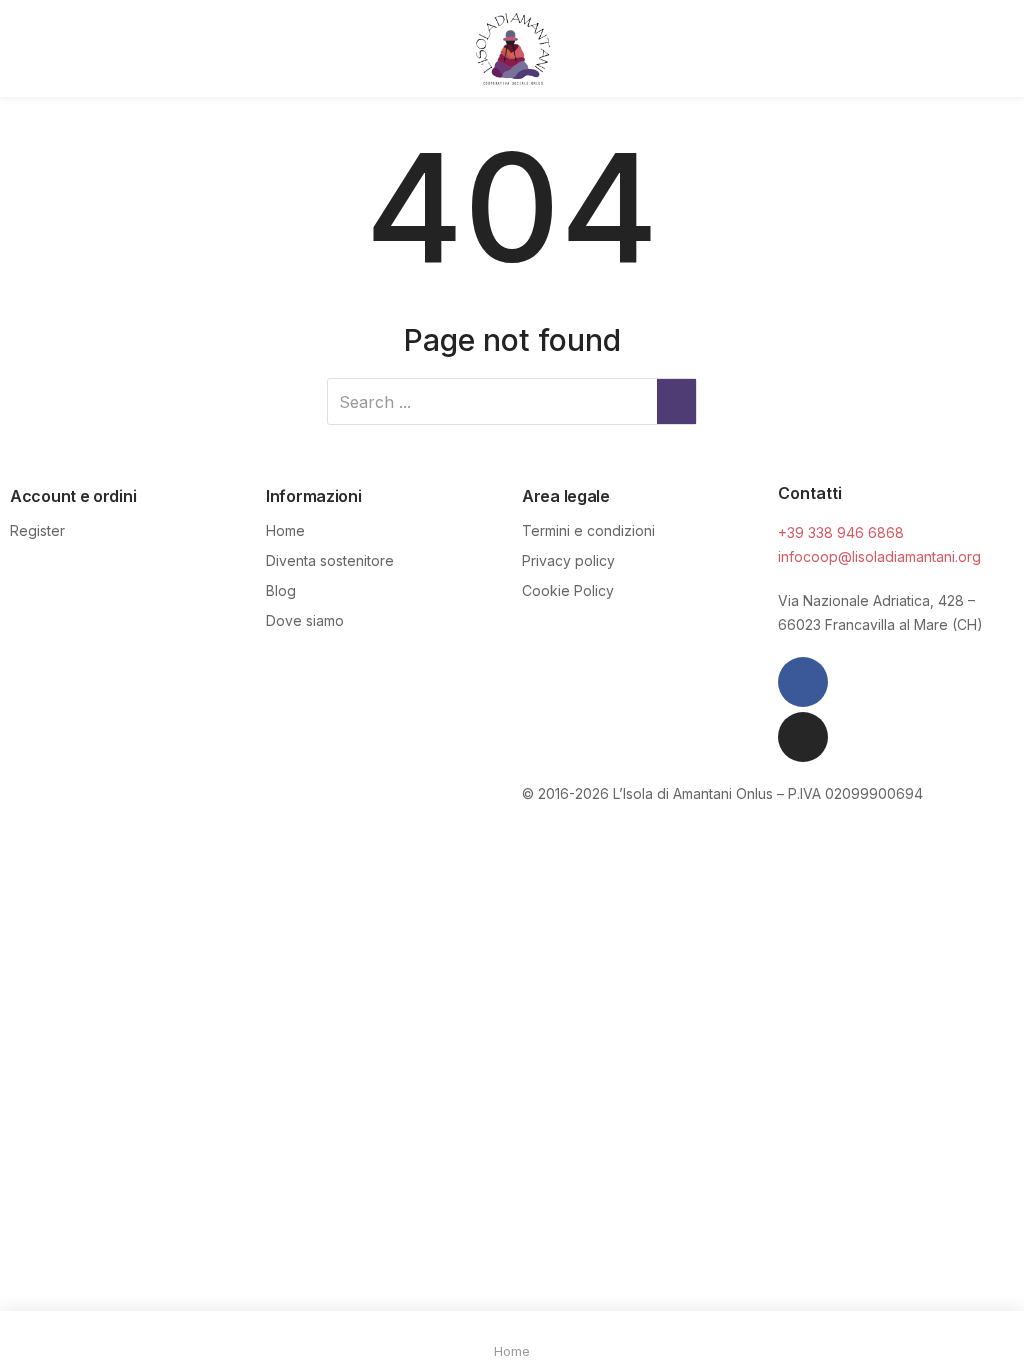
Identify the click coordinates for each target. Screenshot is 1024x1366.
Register (37, 530)
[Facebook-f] (803, 682)
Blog (281, 590)
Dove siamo (305, 620)
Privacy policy (568, 560)
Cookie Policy (568, 590)
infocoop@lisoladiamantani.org (879, 556)
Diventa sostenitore (330, 560)
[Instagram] (803, 737)
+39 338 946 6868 (841, 532)
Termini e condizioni (588, 530)
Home (285, 530)
